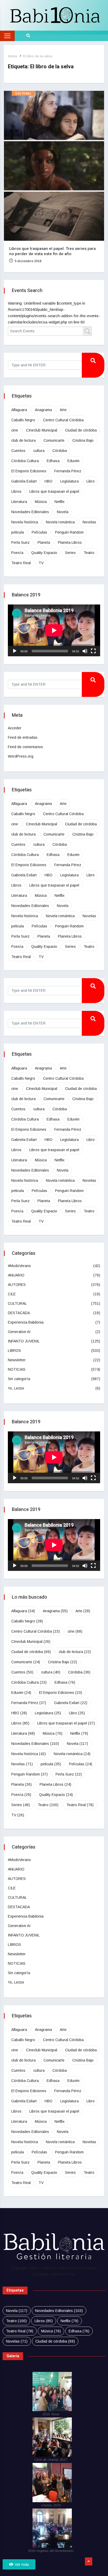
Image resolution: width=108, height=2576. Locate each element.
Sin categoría (19, 1379)
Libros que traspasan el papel (54, 491)
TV (41, 563)
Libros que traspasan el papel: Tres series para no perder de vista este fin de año (52, 251)
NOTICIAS (17, 1369)
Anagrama (43, 410)
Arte (63, 410)
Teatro (89, 553)
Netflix (60, 502)
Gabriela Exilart (24, 481)
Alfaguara (19, 410)
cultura (39, 451)
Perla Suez (20, 542)
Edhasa (53, 461)
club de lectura (23, 440)
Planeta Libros (70, 542)
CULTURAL (23, 94)
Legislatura (69, 481)
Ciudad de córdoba (81, 430)
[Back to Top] (89, 2562)
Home (12, 56)
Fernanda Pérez (68, 471)
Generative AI (19, 1332)
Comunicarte (54, 440)
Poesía (17, 553)
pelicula (18, 532)
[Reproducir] (15, 651)
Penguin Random (69, 532)
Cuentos (18, 451)
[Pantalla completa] (93, 651)
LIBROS (14, 1351)
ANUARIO (16, 1275)
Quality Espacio (44, 553)
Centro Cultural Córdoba (63, 420)
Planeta (44, 542)
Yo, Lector (16, 1388)
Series (70, 553)
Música (41, 502)
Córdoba (60, 451)
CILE (12, 1294)
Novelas (89, 522)
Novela (63, 512)
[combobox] (50, 331)
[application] (54, 630)
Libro (91, 481)
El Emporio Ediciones (29, 471)
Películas (39, 532)
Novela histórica (25, 522)
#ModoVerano (19, 1266)
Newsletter (17, 1360)
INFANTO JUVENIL (24, 1341)
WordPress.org (21, 756)
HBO (48, 481)
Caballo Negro (23, 420)
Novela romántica (60, 522)
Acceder (15, 728)
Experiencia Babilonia (26, 1322)
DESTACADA (19, 1313)
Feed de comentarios (25, 747)
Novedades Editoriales (30, 512)
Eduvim (73, 461)
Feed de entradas (23, 737)
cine (15, 430)
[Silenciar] (85, 651)
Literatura (19, 502)
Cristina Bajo (83, 440)
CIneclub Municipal (42, 430)
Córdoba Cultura (25, 461)
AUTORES (17, 1285)
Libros (16, 491)
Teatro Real (21, 563)
